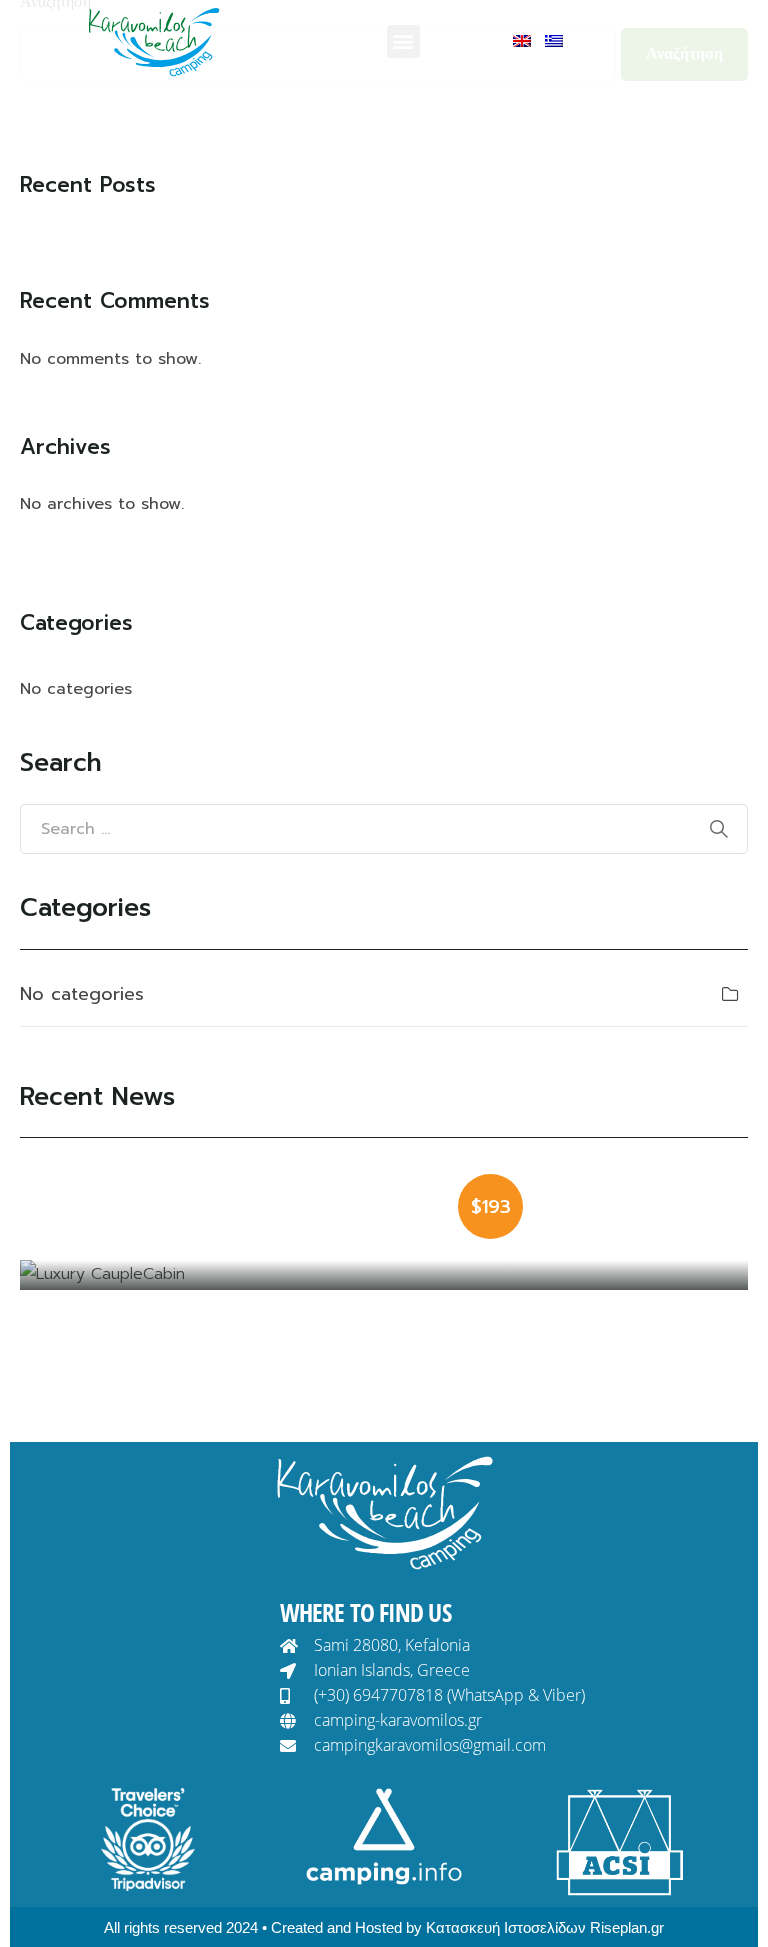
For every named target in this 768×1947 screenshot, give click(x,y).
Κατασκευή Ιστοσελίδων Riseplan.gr (545, 1927)
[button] (403, 41)
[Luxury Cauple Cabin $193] (384, 1275)
